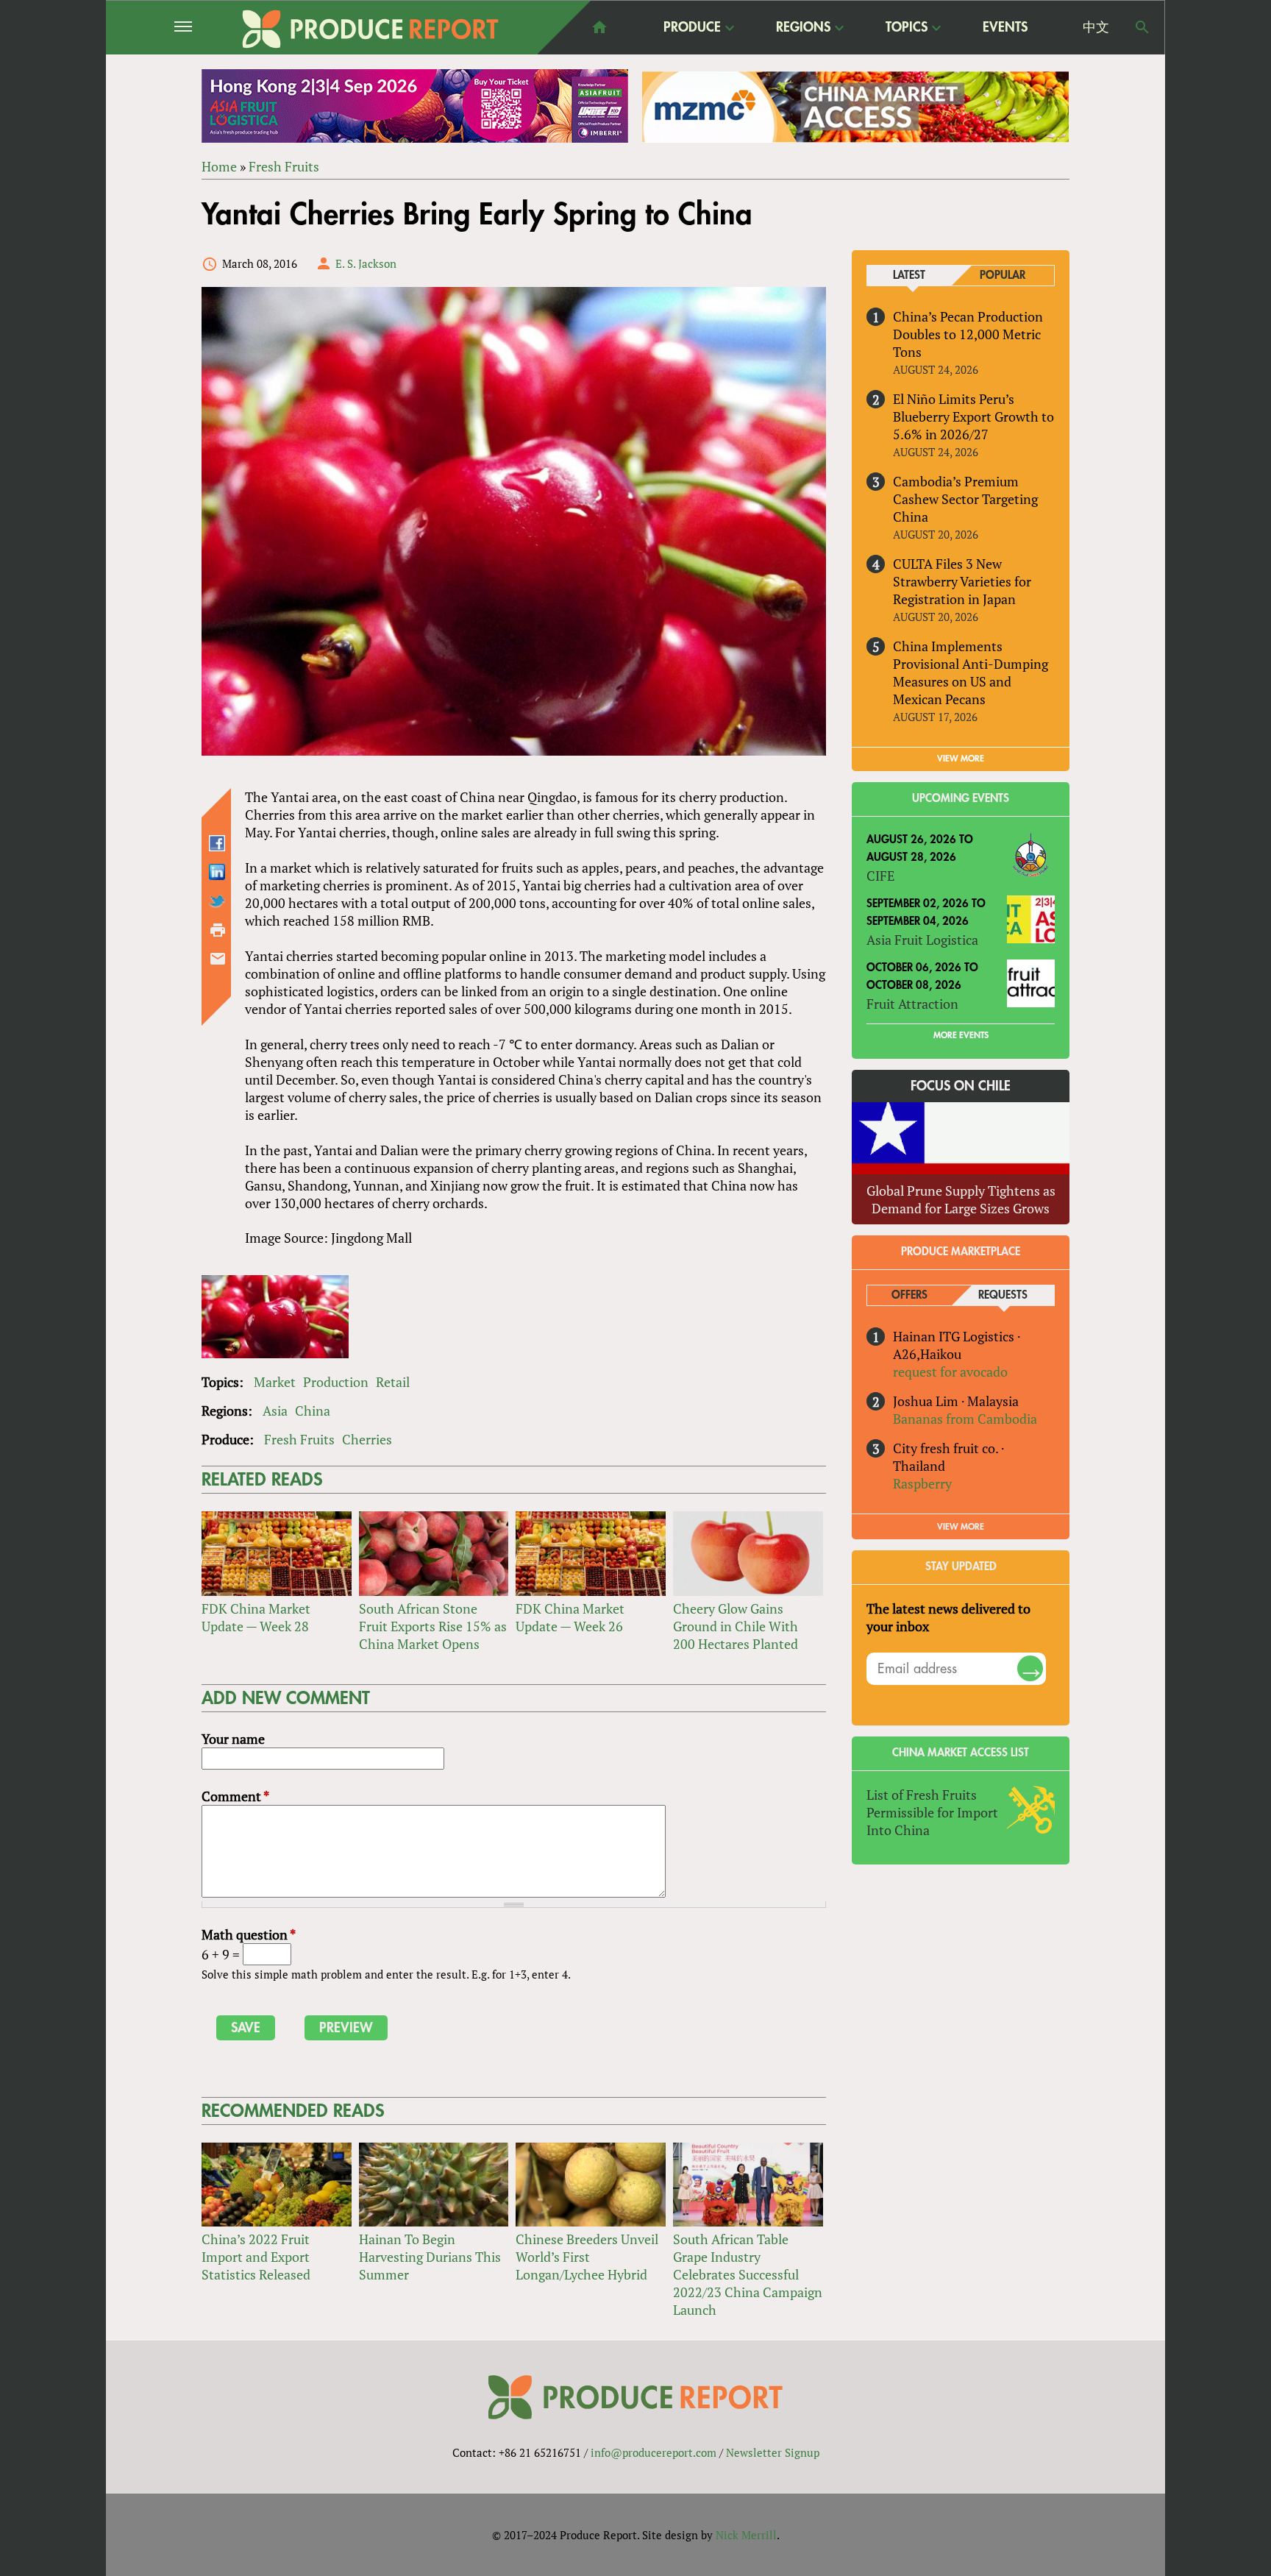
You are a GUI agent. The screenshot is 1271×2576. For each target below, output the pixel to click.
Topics (907, 28)
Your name (233, 1739)
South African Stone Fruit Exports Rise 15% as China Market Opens (433, 1626)
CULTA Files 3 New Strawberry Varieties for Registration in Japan (962, 581)
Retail (393, 1382)
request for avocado (950, 1372)
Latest (909, 276)
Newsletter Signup (773, 2452)
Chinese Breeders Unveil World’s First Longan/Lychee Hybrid (587, 2257)
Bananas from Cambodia (965, 1419)
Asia (275, 1411)
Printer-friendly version (218, 930)
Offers (909, 1295)
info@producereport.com (654, 2452)
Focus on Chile (961, 1086)
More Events (961, 1035)
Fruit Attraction (912, 1004)
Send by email (218, 959)
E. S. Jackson (366, 263)
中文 (1096, 27)
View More (961, 1527)
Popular (1003, 276)
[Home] (371, 29)
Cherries (367, 1439)
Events (1005, 27)
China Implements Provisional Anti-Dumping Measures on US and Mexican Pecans (971, 673)
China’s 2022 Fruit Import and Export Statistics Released (256, 2257)
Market (275, 1382)
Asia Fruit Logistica (922, 940)
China (313, 1411)
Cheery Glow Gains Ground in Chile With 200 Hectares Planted (736, 1626)
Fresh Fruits (284, 166)
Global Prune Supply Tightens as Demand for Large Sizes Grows (961, 1199)
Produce (692, 28)
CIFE (880, 876)
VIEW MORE (961, 759)
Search (1142, 27)
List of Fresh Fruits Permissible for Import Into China (932, 1812)
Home (219, 166)
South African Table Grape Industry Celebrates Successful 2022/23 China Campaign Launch (748, 2274)
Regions (803, 28)
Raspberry (922, 1483)
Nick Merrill (746, 2535)
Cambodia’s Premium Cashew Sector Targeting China (965, 499)
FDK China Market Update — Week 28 (256, 1617)
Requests (1003, 1295)
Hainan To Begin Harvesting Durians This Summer (430, 2257)
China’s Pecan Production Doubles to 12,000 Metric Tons (968, 334)
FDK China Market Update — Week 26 (570, 1617)
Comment (235, 1796)
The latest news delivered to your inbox (948, 1617)
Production (336, 1382)
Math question (249, 1934)
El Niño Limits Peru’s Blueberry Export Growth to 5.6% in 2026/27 (973, 416)
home (599, 27)
